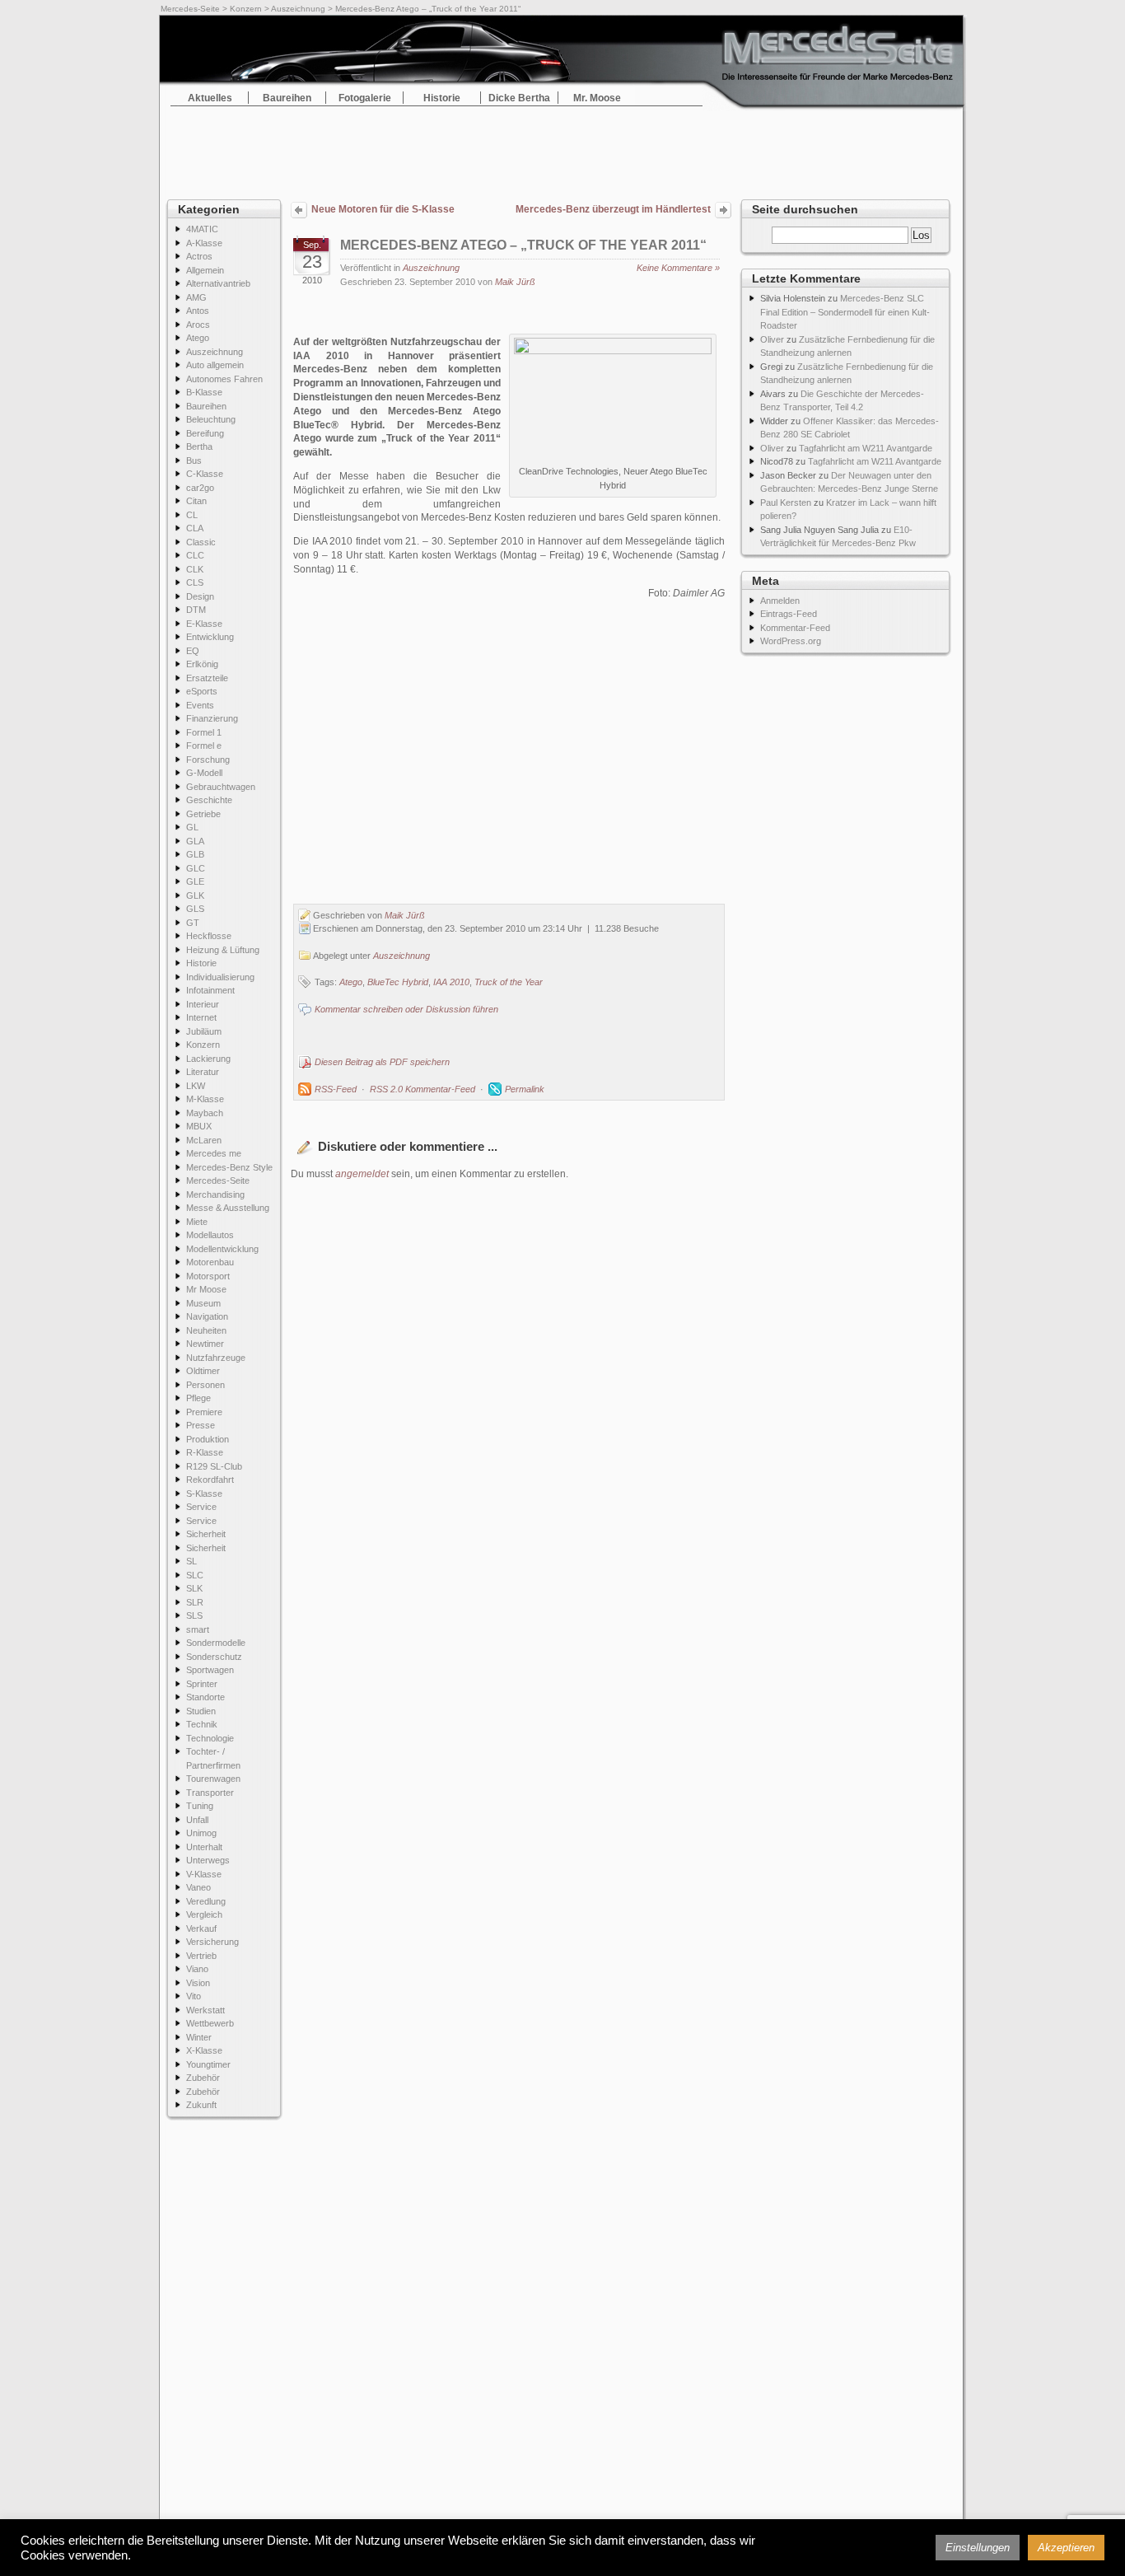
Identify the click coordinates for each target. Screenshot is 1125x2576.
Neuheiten (206, 1330)
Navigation (207, 1316)
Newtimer (205, 1344)
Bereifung (205, 433)
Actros (199, 256)
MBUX (199, 1126)
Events (200, 705)
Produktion (208, 1439)
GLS (195, 909)
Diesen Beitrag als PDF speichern (382, 1062)
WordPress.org (791, 641)
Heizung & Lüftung (223, 950)
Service (201, 1507)
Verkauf (201, 1928)
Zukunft (201, 2105)
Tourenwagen (213, 1779)
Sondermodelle (216, 1643)
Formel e (204, 746)
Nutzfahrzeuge (216, 1358)
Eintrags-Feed (789, 614)
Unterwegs (208, 1860)
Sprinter (202, 1684)
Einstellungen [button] (978, 2548)
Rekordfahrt (210, 1480)
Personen (205, 1385)
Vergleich (204, 1914)
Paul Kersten (786, 503)
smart (198, 1629)
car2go (200, 488)
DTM (196, 610)
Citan (196, 501)
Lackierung (208, 1059)
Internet (201, 1017)
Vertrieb (201, 1956)
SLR (195, 1602)
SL (191, 1561)
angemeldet (362, 1174)
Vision (198, 1983)
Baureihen (287, 98)
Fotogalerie (365, 98)
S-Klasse (204, 1494)
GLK (195, 895)
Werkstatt (205, 2010)
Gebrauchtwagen (221, 787)
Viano (197, 1969)
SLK (194, 1588)
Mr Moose (206, 1289)
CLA (195, 528)
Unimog (201, 1833)
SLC (195, 1575)
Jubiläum (204, 1031)
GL (192, 827)
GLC (196, 868)
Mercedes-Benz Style (229, 1167)
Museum (203, 1303)
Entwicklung (210, 637)
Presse (201, 1425)
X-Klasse (204, 2050)
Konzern (246, 9)
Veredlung (206, 1901)
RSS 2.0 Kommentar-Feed (422, 1089)
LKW (196, 1086)
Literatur (203, 1072)
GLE (195, 881)
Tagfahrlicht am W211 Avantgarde (866, 448)
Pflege (198, 1398)
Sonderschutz (214, 1657)
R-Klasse (205, 1452)
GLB (195, 854)
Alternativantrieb (218, 283)
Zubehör (203, 2078)
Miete (197, 1222)
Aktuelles (210, 98)
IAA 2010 (451, 982)
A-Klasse (204, 243)
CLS (195, 582)
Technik (202, 1724)
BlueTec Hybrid (398, 982)
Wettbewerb (210, 2023)
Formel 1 (204, 732)
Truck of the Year (509, 982)
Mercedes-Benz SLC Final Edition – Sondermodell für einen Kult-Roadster (845, 312)
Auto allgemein (215, 365)
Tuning (200, 1806)
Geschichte (209, 800)
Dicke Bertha (519, 98)
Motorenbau (210, 1262)
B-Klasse (204, 392)
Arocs (198, 325)
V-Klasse (204, 1874)
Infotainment (210, 990)
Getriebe (203, 814)
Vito (194, 1996)
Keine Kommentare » (678, 268)
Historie (442, 98)
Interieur (203, 1004)
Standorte (205, 1697)
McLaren (204, 1140)
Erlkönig (202, 664)
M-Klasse (205, 1099)
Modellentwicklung (222, 1249)
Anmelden (780, 601)
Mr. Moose (597, 98)
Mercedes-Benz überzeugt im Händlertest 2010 (613, 211)
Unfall (197, 1820)
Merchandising (215, 1194)
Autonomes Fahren (224, 379)
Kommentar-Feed (795, 628)
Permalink (525, 1089)
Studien (201, 1711)
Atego (198, 338)
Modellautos (210, 1235)
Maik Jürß (515, 282)
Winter (199, 2037)
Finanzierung (212, 718)
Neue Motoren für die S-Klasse (383, 209)
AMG (196, 297)
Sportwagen (210, 1670)
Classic (201, 542)
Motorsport (208, 1276)
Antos (198, 311)
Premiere (204, 1412)
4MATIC (202, 229)
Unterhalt (204, 1847)
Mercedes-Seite (190, 9)
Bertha (199, 446)
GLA (195, 841)
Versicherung (212, 1942)
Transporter (210, 1793)
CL (192, 515)
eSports (202, 691)
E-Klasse (204, 624)
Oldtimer (203, 1371)
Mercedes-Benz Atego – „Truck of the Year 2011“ (523, 245)
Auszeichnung (298, 9)
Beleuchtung (211, 419)
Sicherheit (206, 1534)
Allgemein (205, 270)
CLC (195, 555)
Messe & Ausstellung (228, 1208)
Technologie (210, 1738)
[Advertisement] (562, 148)
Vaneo (198, 1887)
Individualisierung (220, 977)
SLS (194, 1615)
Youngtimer (208, 2064)
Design (200, 596)
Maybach (205, 1113)
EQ (193, 651)
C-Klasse (205, 474)
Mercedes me (214, 1153)
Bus (194, 461)
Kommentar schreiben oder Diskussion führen (406, 1009)
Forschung (208, 760)
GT (193, 923)
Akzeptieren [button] (1066, 2548)
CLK (195, 569)
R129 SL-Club (214, 1466)
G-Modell (204, 773)
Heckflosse (209, 936)
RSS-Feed (336, 1089)
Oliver (772, 339)
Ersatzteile (207, 678)
